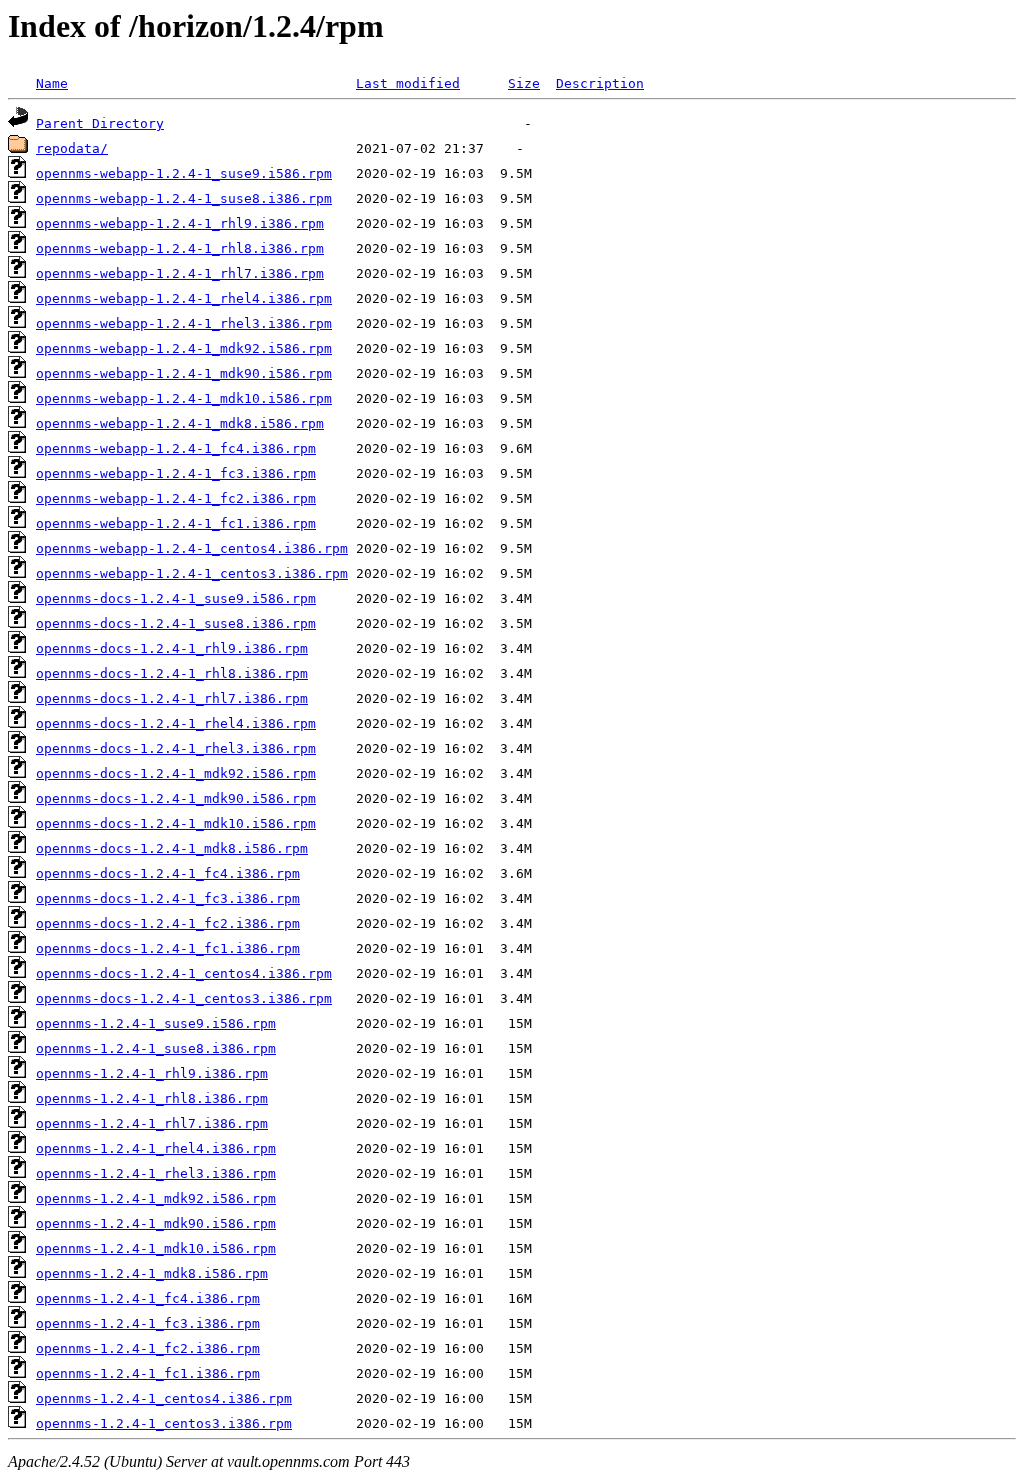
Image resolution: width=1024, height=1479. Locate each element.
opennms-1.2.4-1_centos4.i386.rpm (164, 1398)
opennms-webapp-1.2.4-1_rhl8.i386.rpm (180, 248)
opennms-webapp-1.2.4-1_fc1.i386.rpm (176, 523)
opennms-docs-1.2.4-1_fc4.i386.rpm (168, 873)
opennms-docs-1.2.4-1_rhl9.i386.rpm (172, 648)
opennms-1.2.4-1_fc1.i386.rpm (148, 1373)
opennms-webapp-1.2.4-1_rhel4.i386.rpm (184, 298)
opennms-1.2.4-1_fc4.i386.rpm (148, 1298)
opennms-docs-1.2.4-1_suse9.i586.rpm (176, 598)
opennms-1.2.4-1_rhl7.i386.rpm (152, 1123)
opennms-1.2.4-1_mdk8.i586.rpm (152, 1273)
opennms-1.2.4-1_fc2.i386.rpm (148, 1348)
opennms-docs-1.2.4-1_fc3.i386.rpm (168, 898)
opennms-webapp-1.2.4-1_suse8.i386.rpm (184, 198)
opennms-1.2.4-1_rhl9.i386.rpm (152, 1073)
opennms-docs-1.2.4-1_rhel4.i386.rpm (176, 723)
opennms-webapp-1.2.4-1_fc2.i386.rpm (176, 498)
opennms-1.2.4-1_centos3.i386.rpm (164, 1423)
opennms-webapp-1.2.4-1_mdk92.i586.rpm (184, 348)
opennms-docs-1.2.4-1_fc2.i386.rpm (168, 923)
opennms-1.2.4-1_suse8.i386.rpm (156, 1048)
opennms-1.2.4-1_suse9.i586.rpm (156, 1023)
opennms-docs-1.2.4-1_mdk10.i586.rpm (176, 823)
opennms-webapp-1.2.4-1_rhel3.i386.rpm (184, 323)
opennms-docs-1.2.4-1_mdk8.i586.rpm (172, 848)
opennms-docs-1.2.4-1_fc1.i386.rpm (168, 948)
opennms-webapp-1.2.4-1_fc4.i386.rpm (176, 448)
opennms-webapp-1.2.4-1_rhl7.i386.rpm (180, 273)
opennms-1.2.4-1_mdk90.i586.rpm (156, 1223)
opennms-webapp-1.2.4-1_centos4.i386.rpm (192, 548)
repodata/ (72, 148)
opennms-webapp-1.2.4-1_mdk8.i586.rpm (180, 423)
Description (600, 83)
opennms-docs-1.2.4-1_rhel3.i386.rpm (176, 748)
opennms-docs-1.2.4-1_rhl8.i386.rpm (172, 673)
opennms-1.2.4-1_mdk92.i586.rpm (156, 1198)
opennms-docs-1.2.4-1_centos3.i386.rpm (184, 998)
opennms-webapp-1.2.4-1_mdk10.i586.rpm (184, 398)
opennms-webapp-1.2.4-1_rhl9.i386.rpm (180, 223)
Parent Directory (100, 123)
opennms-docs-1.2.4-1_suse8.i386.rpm (176, 623)
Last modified (408, 83)
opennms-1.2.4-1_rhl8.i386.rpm (152, 1098)
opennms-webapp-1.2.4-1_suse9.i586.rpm (184, 173)
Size (524, 83)
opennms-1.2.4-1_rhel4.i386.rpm (156, 1148)
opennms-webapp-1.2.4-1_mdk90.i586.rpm (184, 373)
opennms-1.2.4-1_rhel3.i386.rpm (156, 1173)
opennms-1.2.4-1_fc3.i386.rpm (148, 1323)
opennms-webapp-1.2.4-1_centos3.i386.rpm (192, 573)
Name (52, 83)
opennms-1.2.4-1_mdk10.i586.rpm (156, 1248)
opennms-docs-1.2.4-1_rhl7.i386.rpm (172, 698)
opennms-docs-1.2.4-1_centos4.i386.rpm (184, 973)
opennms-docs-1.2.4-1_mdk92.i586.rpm (176, 773)
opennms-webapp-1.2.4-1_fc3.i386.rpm (176, 473)
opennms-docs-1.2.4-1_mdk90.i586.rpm (176, 798)
